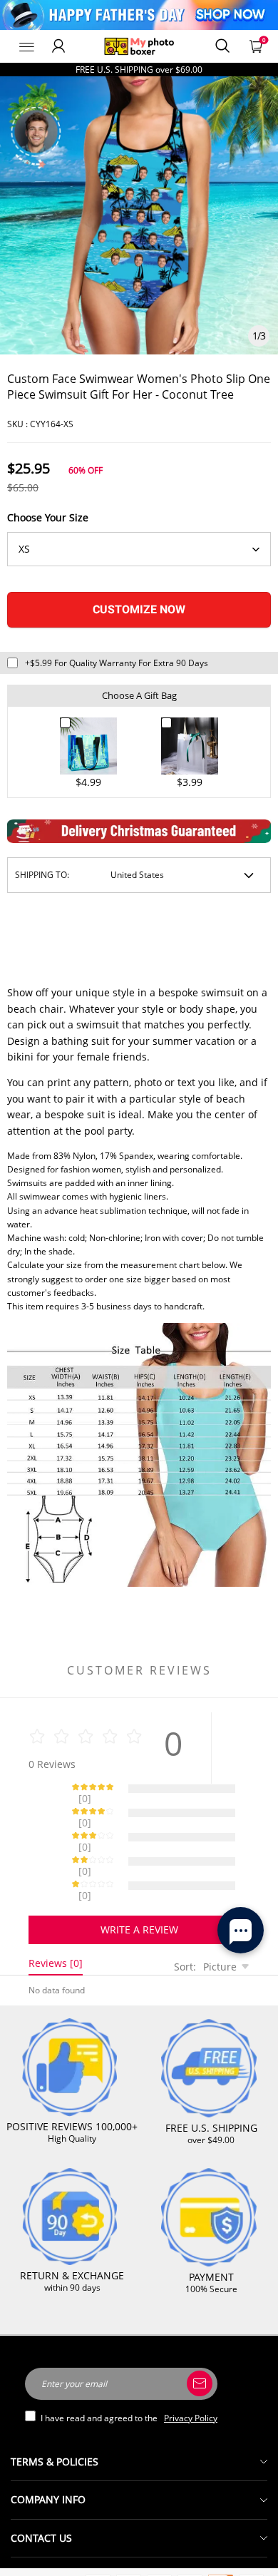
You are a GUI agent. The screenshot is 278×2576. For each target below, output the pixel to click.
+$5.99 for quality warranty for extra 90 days (117, 663)
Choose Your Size (48, 517)
